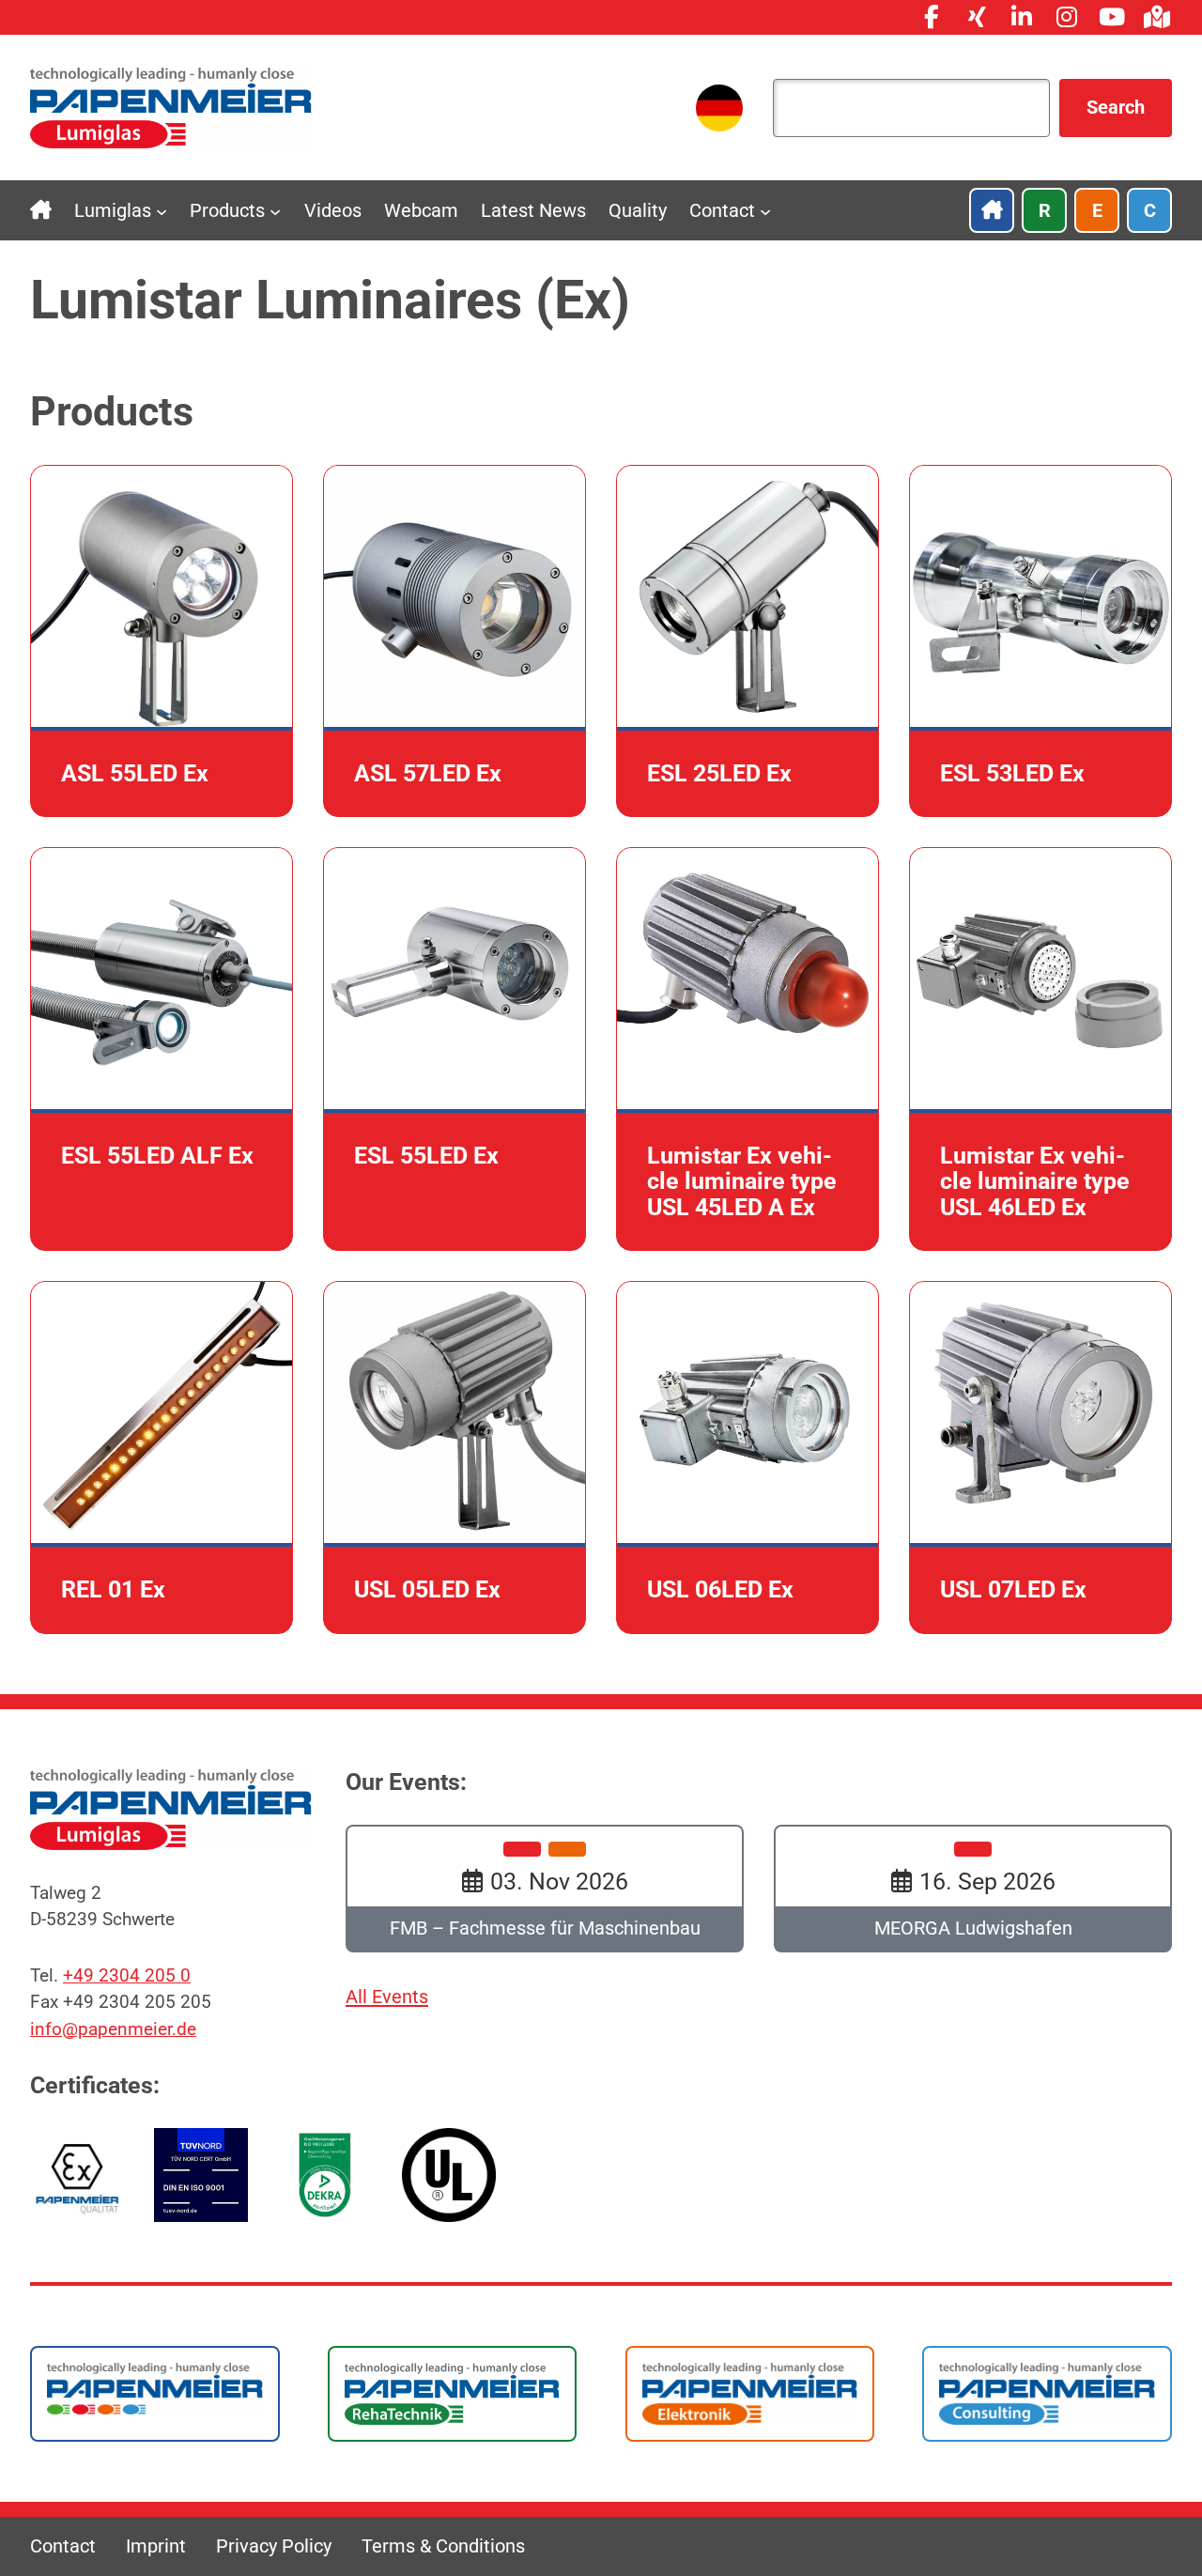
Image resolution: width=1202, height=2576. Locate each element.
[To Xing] (977, 17)
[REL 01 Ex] (162, 1457)
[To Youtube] (1112, 17)
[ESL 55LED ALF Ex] (162, 1049)
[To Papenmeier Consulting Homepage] (1047, 2393)
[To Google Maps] (1157, 17)
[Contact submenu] (765, 210)
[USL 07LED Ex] (1040, 1457)
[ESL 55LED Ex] (455, 1049)
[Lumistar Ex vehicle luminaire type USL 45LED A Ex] (747, 1049)
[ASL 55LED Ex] (162, 641)
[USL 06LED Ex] (747, 1457)
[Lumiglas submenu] (162, 210)
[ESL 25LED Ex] (747, 641)
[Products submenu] (275, 210)
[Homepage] (171, 106)
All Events (387, 1997)
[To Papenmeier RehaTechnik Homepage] (453, 2393)
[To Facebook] (932, 17)
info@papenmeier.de (113, 2029)
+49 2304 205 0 (127, 1976)
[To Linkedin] (1022, 17)
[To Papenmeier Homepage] (155, 2387)
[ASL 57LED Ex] (455, 641)
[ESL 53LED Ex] (1040, 641)
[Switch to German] (719, 108)
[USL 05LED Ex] (455, 1457)
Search (1116, 107)
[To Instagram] (1067, 17)
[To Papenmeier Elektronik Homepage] (750, 2393)
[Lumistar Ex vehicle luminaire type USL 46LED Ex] (1040, 1049)
